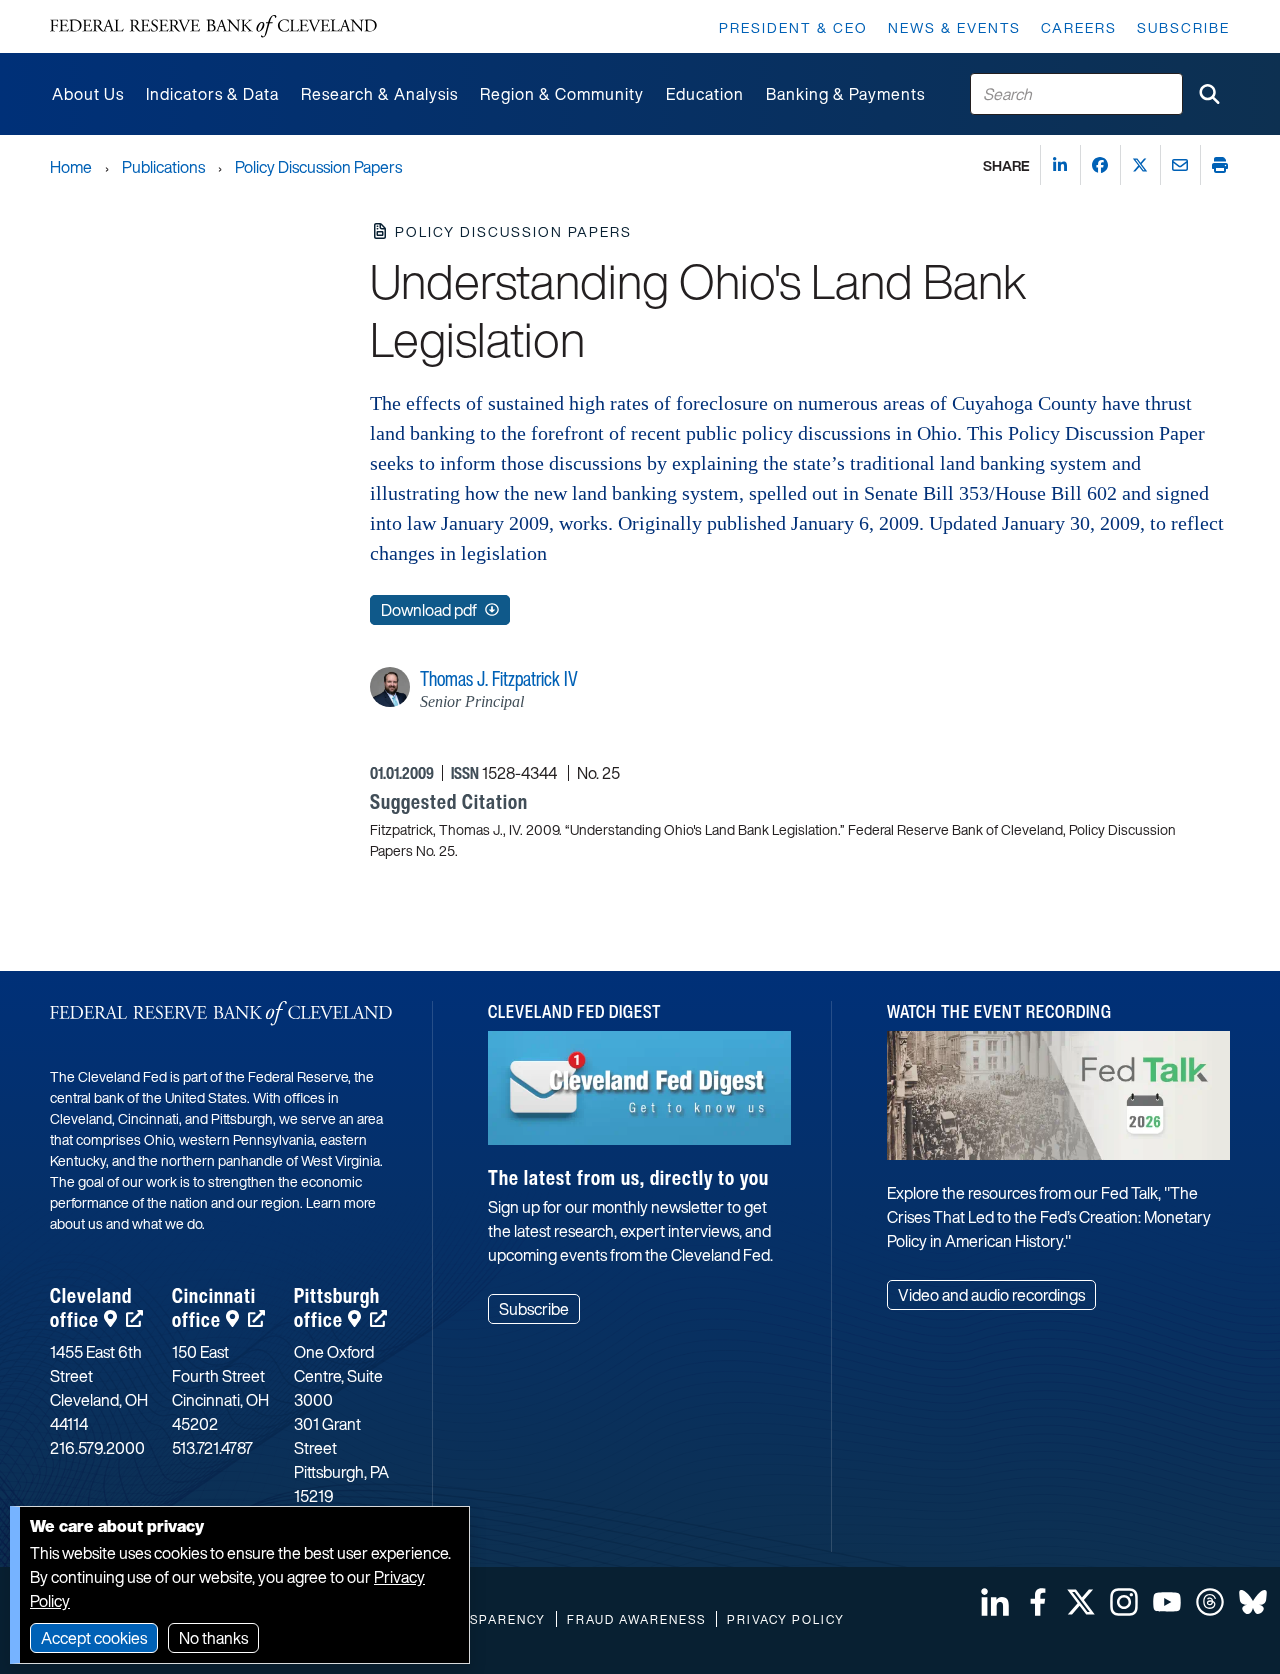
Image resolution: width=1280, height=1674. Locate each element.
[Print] (1220, 165)
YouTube (1167, 1602)
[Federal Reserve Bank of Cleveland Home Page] (213, 26)
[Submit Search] (1209, 94)
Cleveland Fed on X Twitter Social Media (1081, 1602)
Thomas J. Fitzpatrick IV (499, 678)
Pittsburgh (337, 1307)
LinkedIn (995, 1602)
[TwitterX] (1140, 165)
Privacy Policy (786, 1619)
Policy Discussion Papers (318, 167)
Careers (1079, 27)
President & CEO (793, 27)
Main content (97, 10)
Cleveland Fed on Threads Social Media (1210, 1602)
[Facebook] (1100, 165)
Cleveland (91, 1307)
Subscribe (1183, 27)
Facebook (1038, 1602)
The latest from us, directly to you (628, 1177)
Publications (163, 167)
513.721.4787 (212, 1448)
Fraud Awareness (636, 1619)
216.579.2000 (97, 1448)
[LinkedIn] (1060, 165)
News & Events (954, 27)
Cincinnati (214, 1307)
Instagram (1124, 1602)
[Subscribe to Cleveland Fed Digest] (639, 1095)
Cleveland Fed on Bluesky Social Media (1253, 1602)
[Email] (1180, 165)
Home (71, 167)
